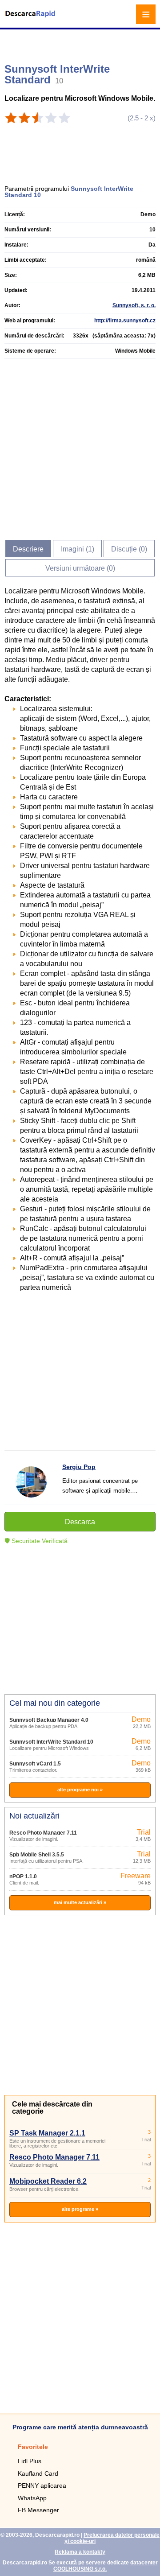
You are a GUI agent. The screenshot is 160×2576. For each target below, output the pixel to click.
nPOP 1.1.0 (23, 1876)
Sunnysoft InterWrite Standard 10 (51, 1742)
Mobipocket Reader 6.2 (48, 2181)
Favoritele (33, 2447)
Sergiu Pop (79, 1467)
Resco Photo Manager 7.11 (43, 1833)
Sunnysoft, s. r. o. (134, 305)
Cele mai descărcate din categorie (52, 2108)
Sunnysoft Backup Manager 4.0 (49, 1720)
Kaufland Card (38, 2473)
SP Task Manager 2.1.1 (47, 2133)
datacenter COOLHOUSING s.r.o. (106, 2566)
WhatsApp (32, 2498)
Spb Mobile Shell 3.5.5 (37, 1855)
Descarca (80, 1522)
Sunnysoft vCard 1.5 (35, 1764)
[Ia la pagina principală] (31, 19)
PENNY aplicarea (42, 2485)
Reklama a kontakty (80, 2552)
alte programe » (80, 2209)
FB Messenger (38, 2510)
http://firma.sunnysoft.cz (125, 321)
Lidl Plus (30, 2461)
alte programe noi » (80, 1790)
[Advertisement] (81, 42)
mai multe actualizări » (80, 1902)
